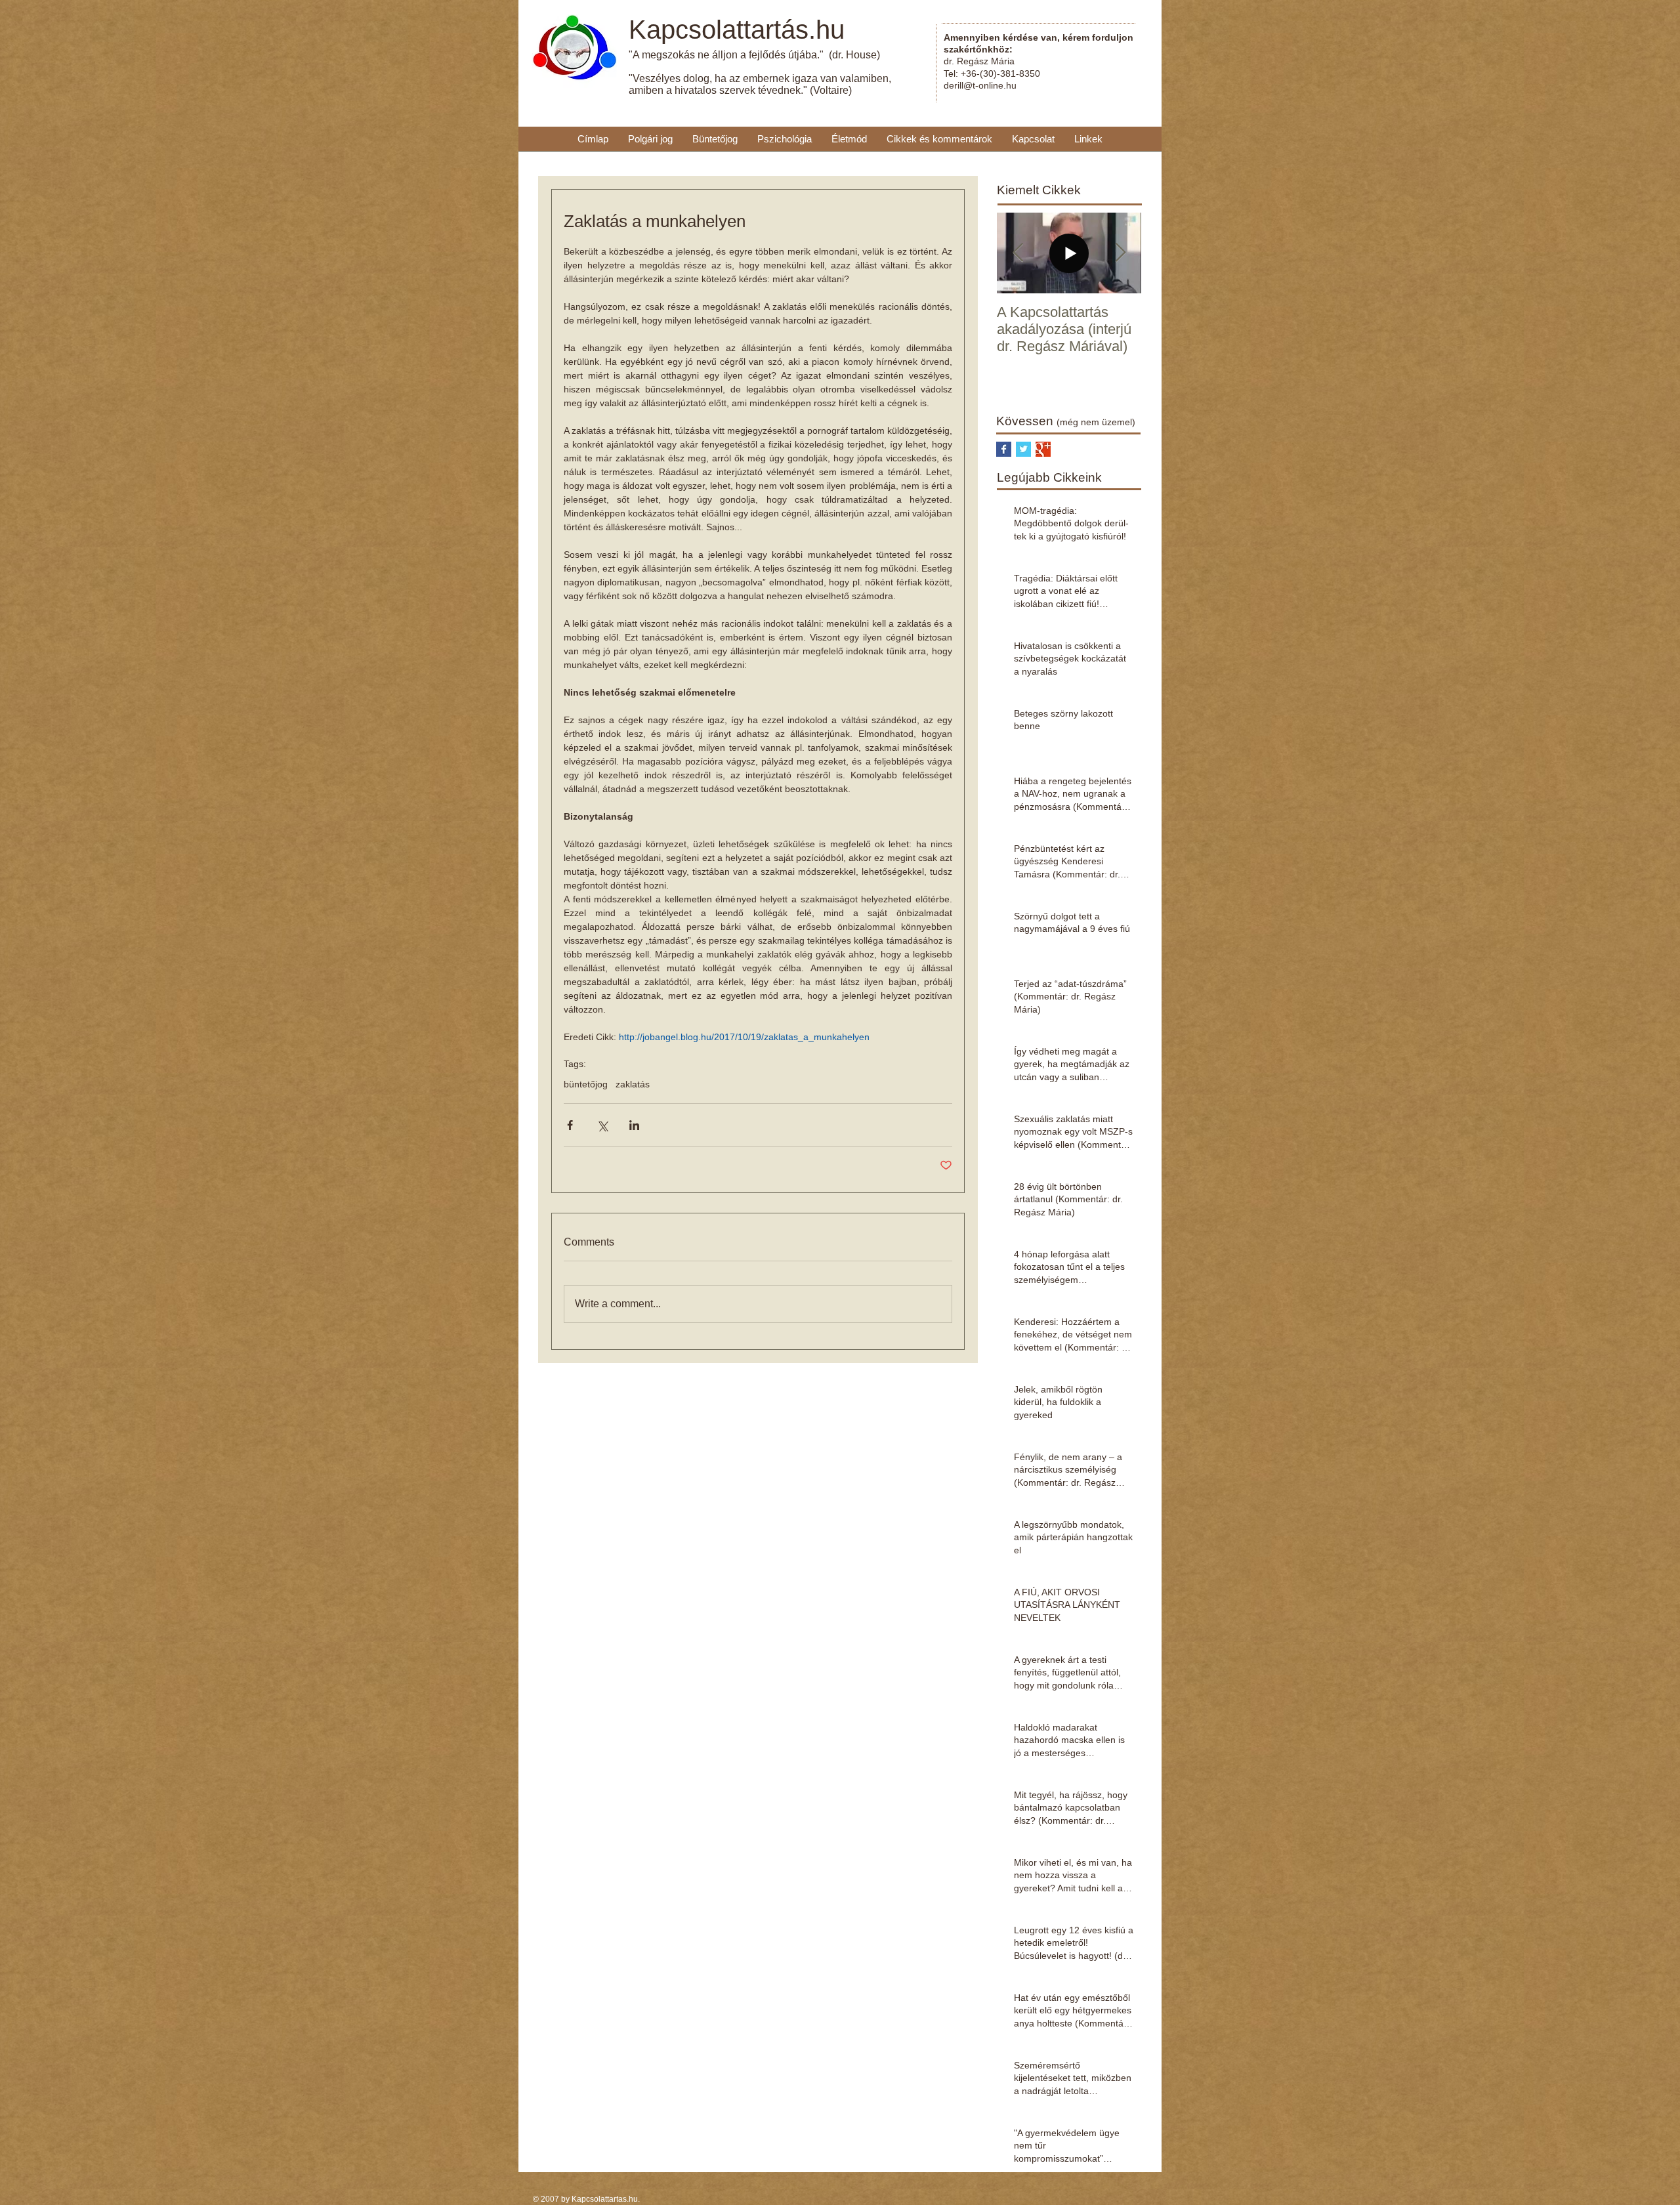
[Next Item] (1120, 253)
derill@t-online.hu (980, 85)
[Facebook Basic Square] (1004, 449)
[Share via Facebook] (570, 1125)
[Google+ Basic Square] (1043, 449)
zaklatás (633, 1084)
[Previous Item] (1018, 253)
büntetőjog (586, 1084)
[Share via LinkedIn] (634, 1125)
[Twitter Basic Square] (1023, 449)
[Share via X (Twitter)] (602, 1125)
